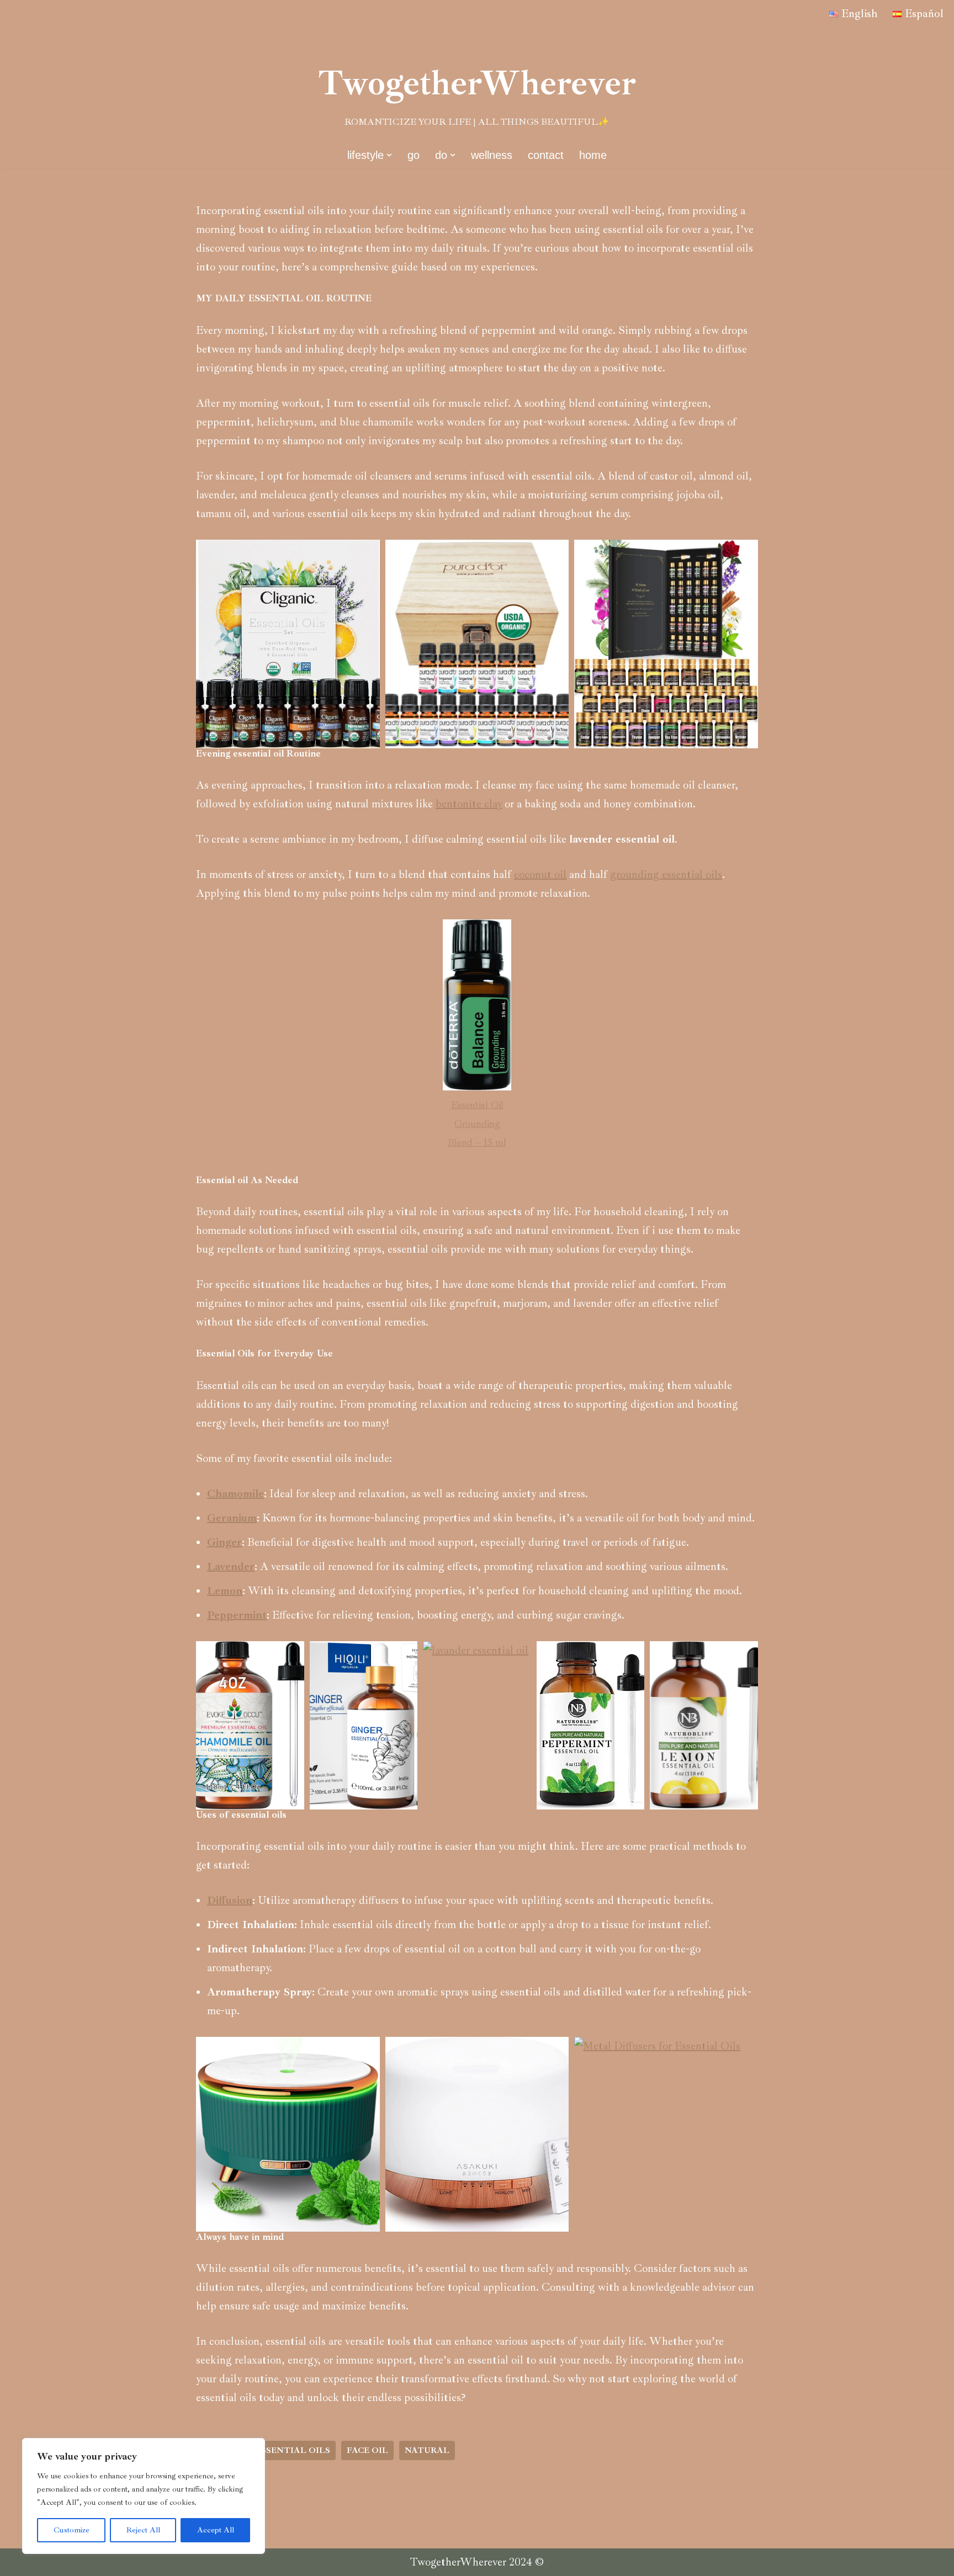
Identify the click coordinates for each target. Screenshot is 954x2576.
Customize (71, 2530)
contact (546, 155)
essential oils (293, 2450)
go (414, 155)
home (593, 155)
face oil (367, 2450)
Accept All (216, 2530)
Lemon (225, 1591)
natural (427, 2450)
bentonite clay (469, 804)
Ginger (224, 1542)
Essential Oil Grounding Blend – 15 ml (477, 1124)
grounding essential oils (666, 874)
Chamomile (235, 1494)
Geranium (232, 1518)
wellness (492, 155)
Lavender (231, 1566)
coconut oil (540, 874)
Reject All (143, 2530)
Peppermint (237, 1615)
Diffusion (230, 1900)
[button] (389, 155)
